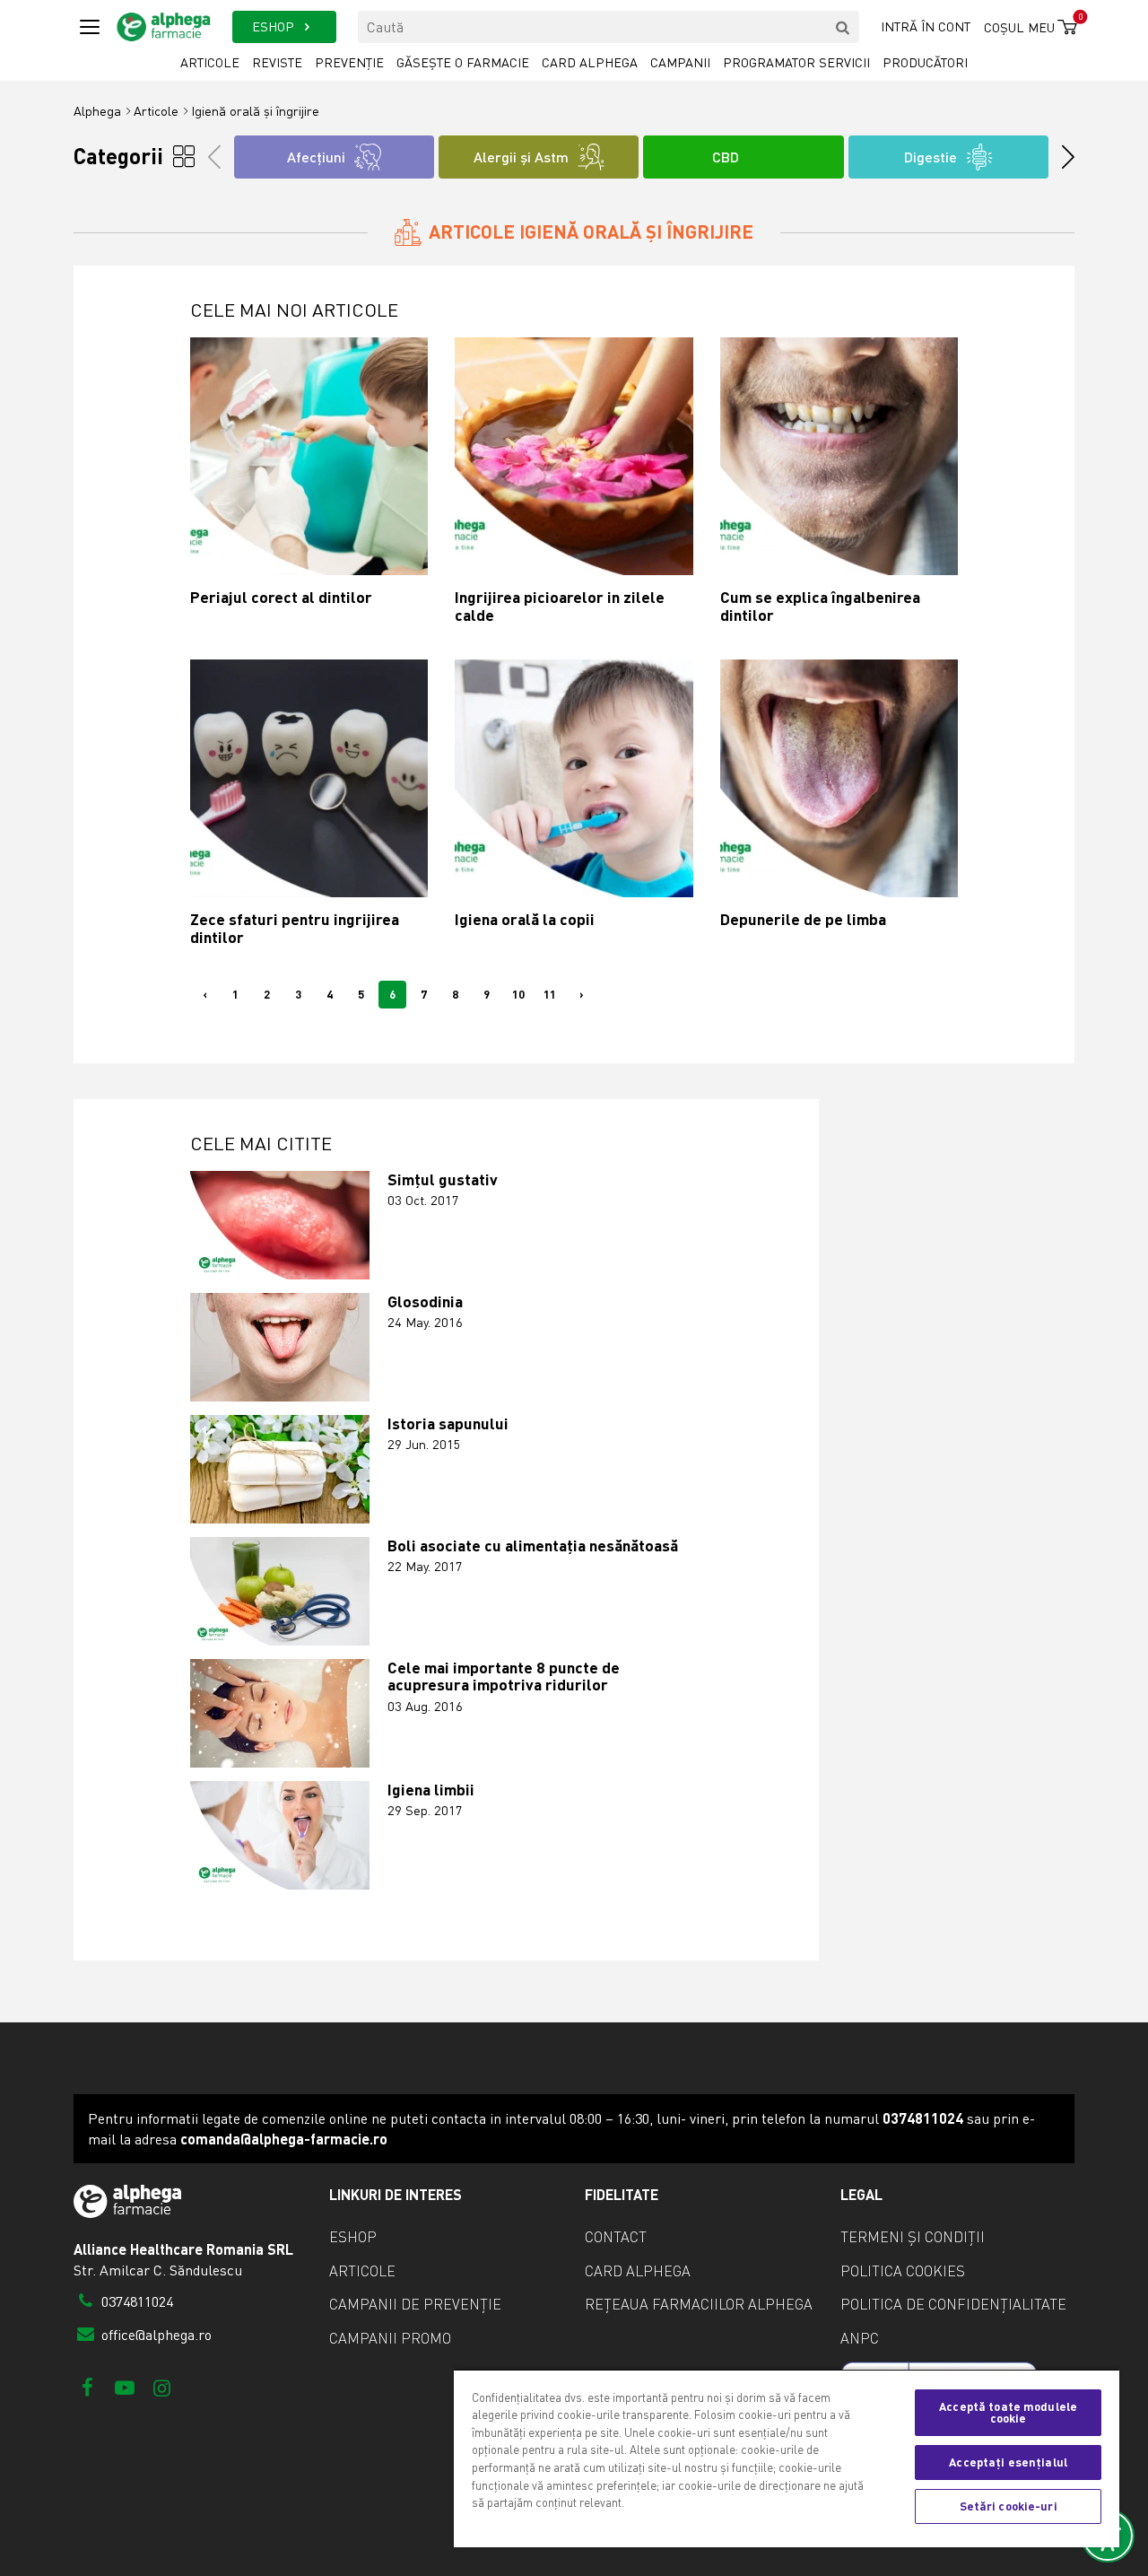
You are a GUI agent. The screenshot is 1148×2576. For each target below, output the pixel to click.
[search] (843, 27)
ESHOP (275, 26)
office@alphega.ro (155, 2335)
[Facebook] (87, 2387)
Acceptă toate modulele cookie (1008, 2412)
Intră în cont (926, 26)
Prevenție (349, 62)
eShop (353, 2237)
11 (550, 994)
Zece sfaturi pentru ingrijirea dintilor (295, 928)
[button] (1062, 157)
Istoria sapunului (448, 1423)
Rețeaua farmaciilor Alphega (699, 2304)
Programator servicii (796, 62)
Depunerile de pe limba (803, 919)
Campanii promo (390, 2338)
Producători (925, 62)
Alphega (97, 111)
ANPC (860, 2338)
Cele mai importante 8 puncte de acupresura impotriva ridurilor (504, 1677)
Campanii (680, 62)
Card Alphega (590, 62)
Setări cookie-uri (1009, 2506)
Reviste (277, 62)
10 (518, 994)
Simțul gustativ (443, 1179)
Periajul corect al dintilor (281, 597)
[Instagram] (162, 2387)
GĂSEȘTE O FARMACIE (463, 62)
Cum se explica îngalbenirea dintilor (820, 606)
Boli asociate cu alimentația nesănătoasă (533, 1546)
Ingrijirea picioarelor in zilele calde (560, 606)
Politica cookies (903, 2271)
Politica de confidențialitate (953, 2304)
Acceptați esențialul (1008, 2462)
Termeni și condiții (913, 2237)
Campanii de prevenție (415, 2304)
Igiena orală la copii (525, 919)
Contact (616, 2237)
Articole (210, 62)
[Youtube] (124, 2387)
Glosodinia (425, 1301)
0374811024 (135, 2301)
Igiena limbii (431, 1790)
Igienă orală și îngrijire (255, 111)
